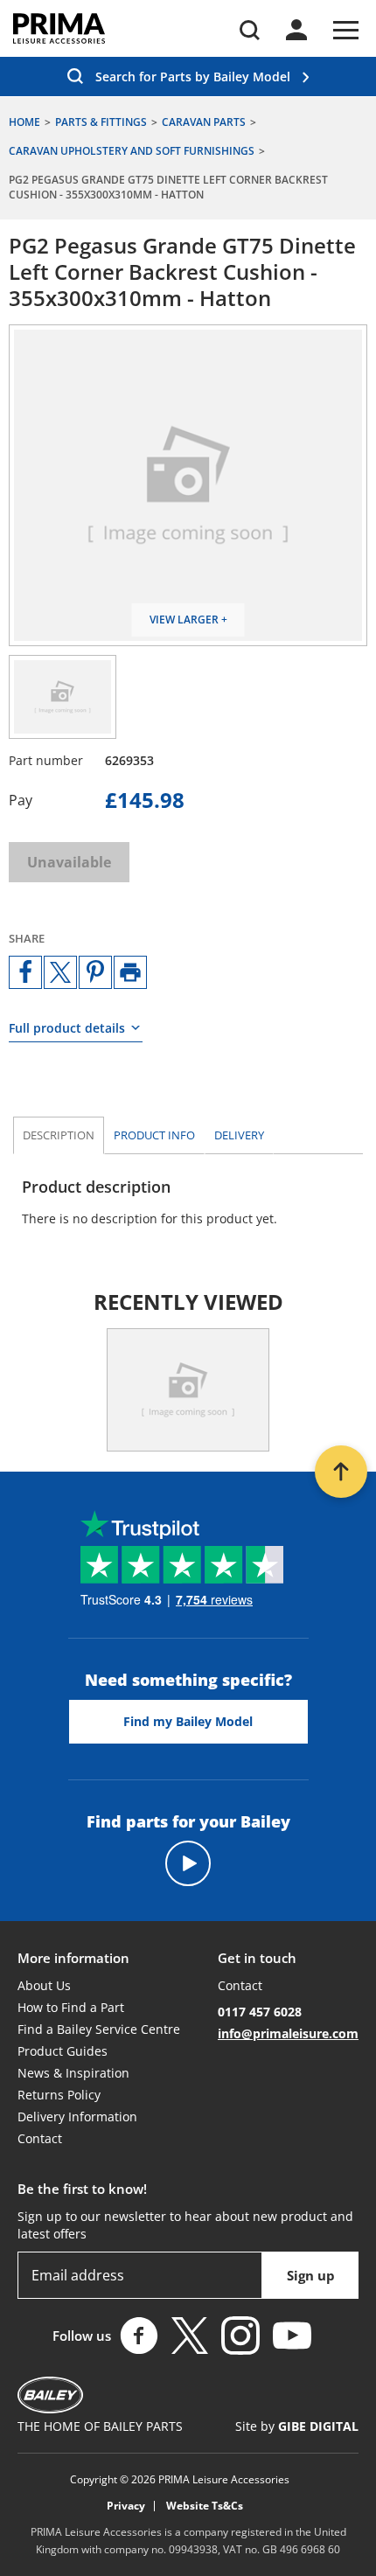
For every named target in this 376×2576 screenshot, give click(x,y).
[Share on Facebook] (25, 972)
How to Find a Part (71, 2007)
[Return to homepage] (59, 28)
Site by (297, 2426)
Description (59, 1135)
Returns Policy (59, 2095)
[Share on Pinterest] (95, 972)
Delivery (239, 1135)
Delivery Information (77, 2116)
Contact (40, 2138)
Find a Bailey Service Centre (99, 2029)
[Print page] (130, 972)
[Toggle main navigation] (346, 30)
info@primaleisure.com (288, 2033)
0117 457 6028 (260, 2012)
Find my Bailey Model (188, 1721)
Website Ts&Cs (205, 2506)
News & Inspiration (73, 2073)
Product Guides (63, 2051)
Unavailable (69, 862)
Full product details (67, 1028)
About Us (44, 1985)
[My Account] (296, 30)
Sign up (311, 2275)
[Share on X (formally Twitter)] (60, 972)
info (154, 1135)
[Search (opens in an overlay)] (250, 30)
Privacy (126, 2506)
